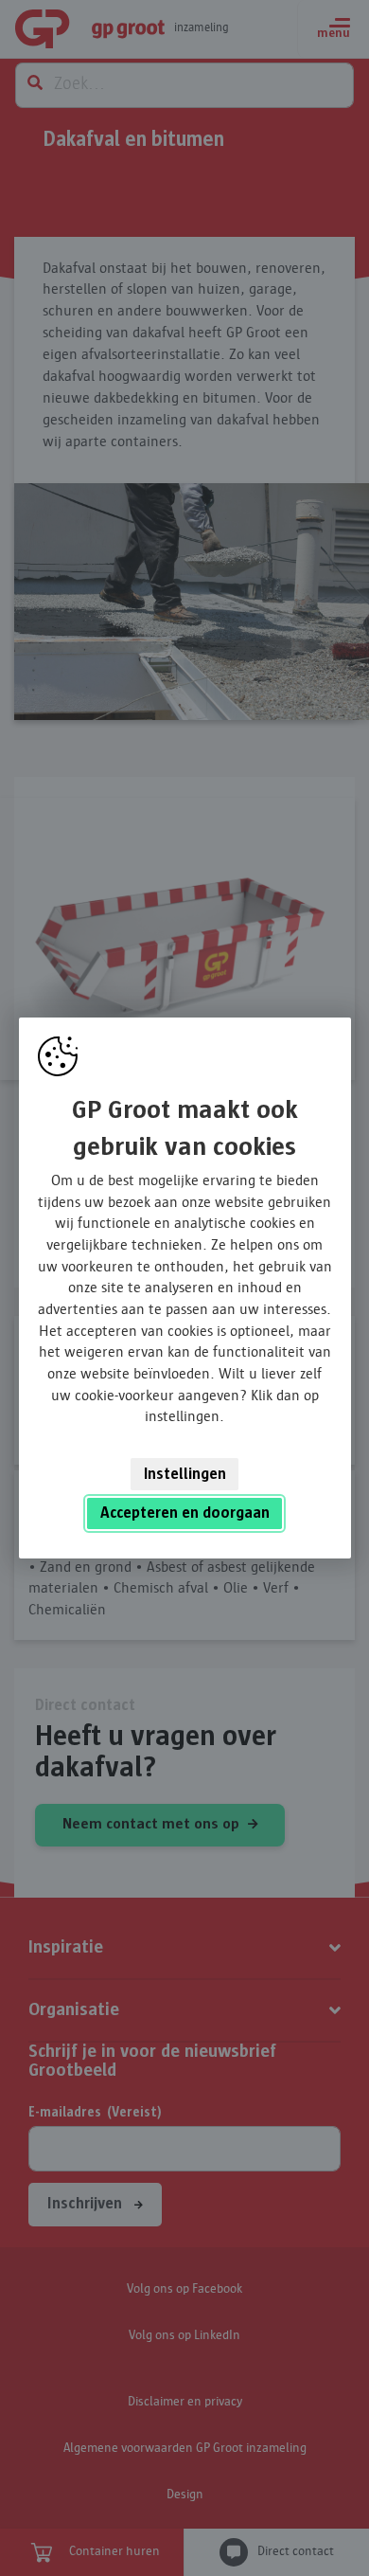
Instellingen (185, 1474)
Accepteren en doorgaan (185, 1513)
